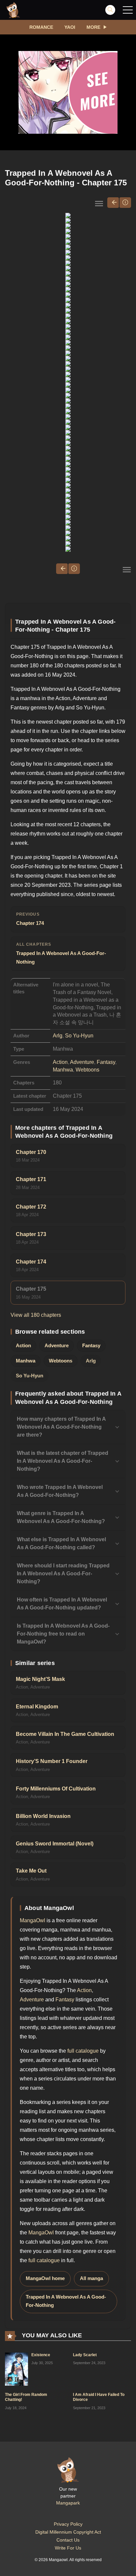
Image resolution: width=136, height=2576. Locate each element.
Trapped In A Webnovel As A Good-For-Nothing (61, 953)
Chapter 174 (30, 919)
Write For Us (68, 2548)
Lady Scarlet (85, 2355)
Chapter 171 (31, 1179)
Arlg (58, 1036)
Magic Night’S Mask (40, 1679)
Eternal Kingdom (37, 1707)
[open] (128, 10)
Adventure (82, 1062)
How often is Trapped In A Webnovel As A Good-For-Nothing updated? (62, 1604)
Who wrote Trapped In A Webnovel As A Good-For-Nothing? (60, 1491)
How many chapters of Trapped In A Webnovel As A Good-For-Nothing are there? (61, 1427)
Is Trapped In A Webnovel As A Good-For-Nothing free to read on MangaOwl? (63, 1634)
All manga (91, 2278)
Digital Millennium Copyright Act (68, 2532)
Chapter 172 (31, 1207)
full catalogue (83, 2051)
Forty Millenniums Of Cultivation (56, 1789)
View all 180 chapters (36, 1315)
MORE (93, 27)
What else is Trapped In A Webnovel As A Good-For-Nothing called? (61, 1543)
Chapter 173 (31, 1234)
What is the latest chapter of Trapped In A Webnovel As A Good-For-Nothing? (63, 1461)
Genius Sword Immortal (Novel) (55, 1844)
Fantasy (106, 1062)
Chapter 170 (31, 1152)
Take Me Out (31, 1871)
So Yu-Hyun (79, 1036)
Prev (113, 203)
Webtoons (87, 1070)
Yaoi (70, 27)
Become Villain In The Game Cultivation (65, 1734)
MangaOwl (33, 1920)
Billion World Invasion (43, 1816)
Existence (41, 2355)
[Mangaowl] (13, 10)
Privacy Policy (68, 2524)
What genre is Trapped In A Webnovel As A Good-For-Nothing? (61, 1517)
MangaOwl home (45, 2278)
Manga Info (125, 203)
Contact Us (68, 2540)
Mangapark (68, 2503)
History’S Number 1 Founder (52, 1761)
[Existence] (17, 2368)
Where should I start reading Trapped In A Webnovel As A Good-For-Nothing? (63, 1574)
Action (60, 1062)
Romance (41, 27)
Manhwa (63, 1070)
